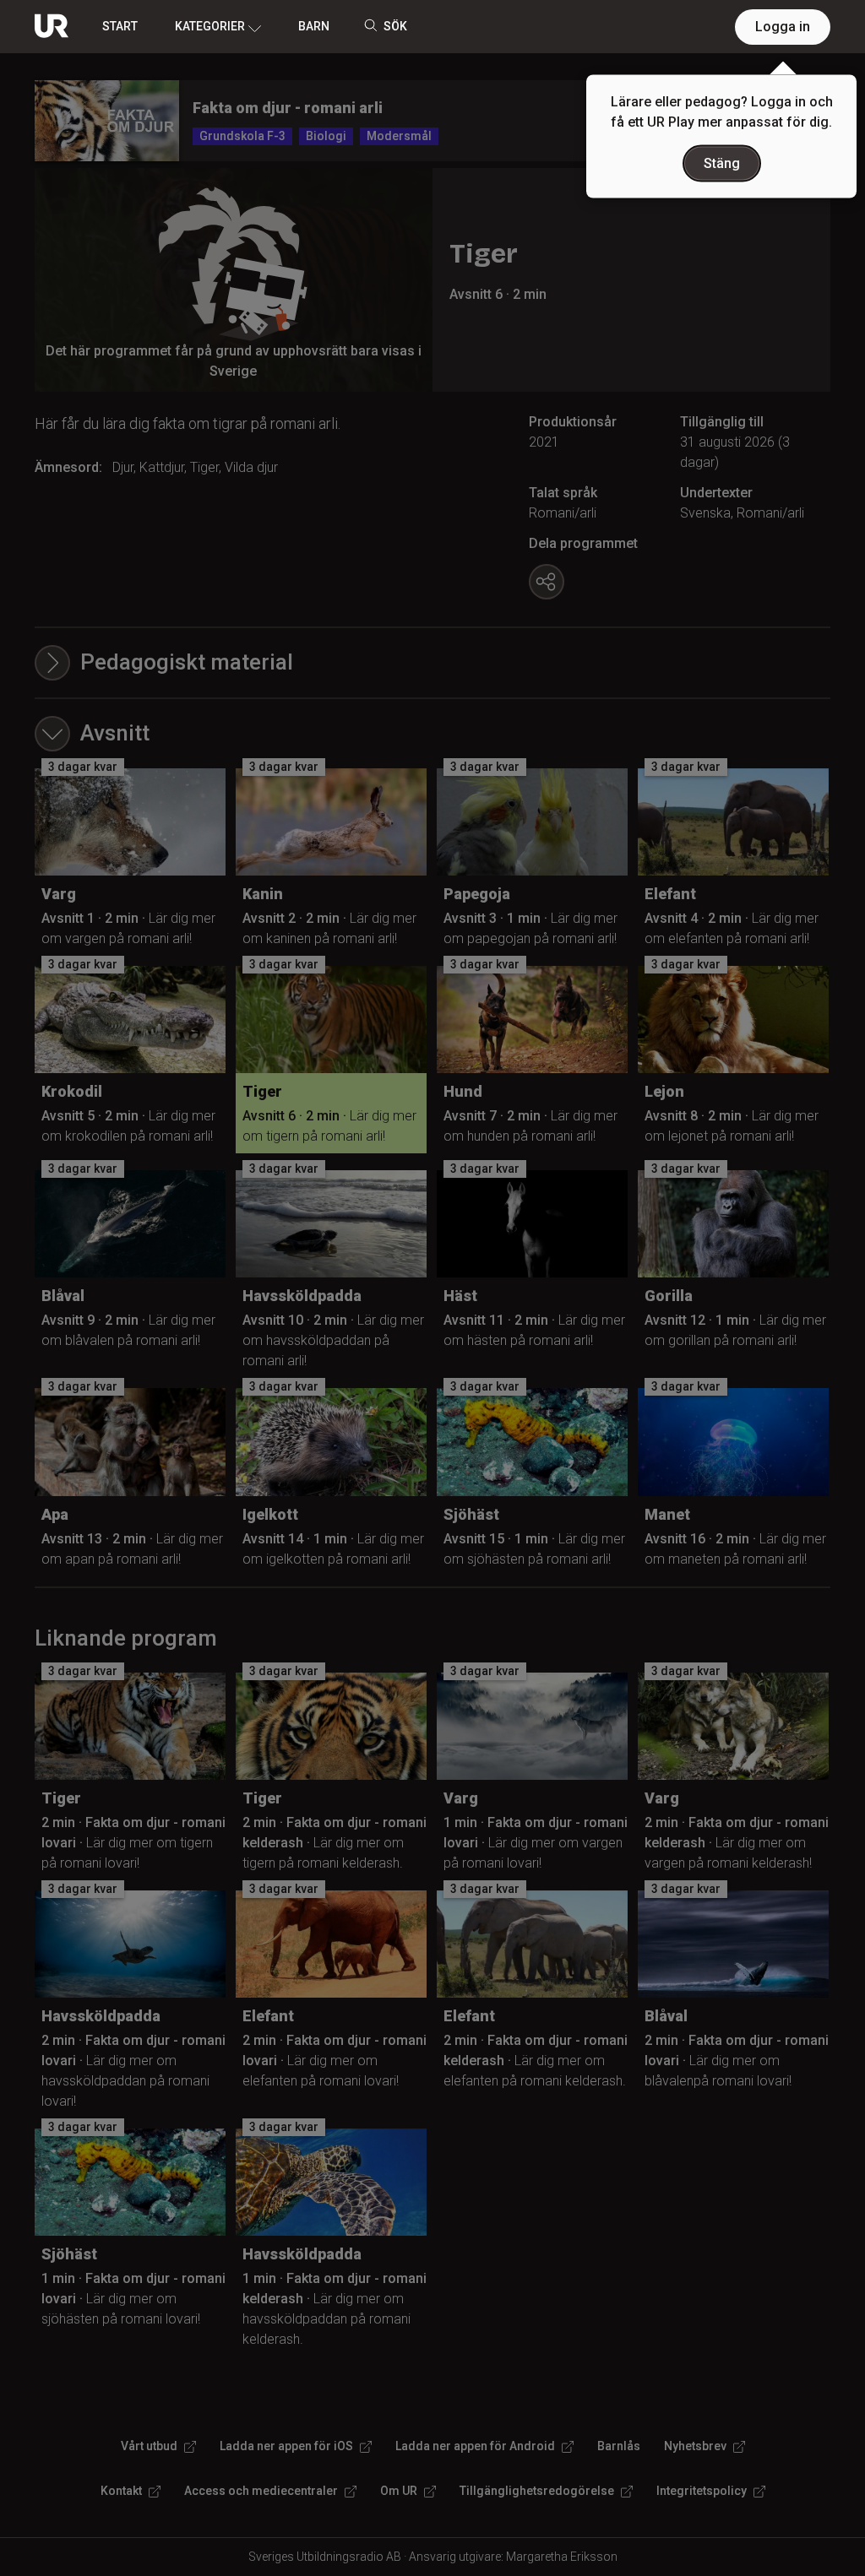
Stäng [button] (722, 163)
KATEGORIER (210, 26)
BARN (314, 26)
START (120, 26)
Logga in (783, 27)
